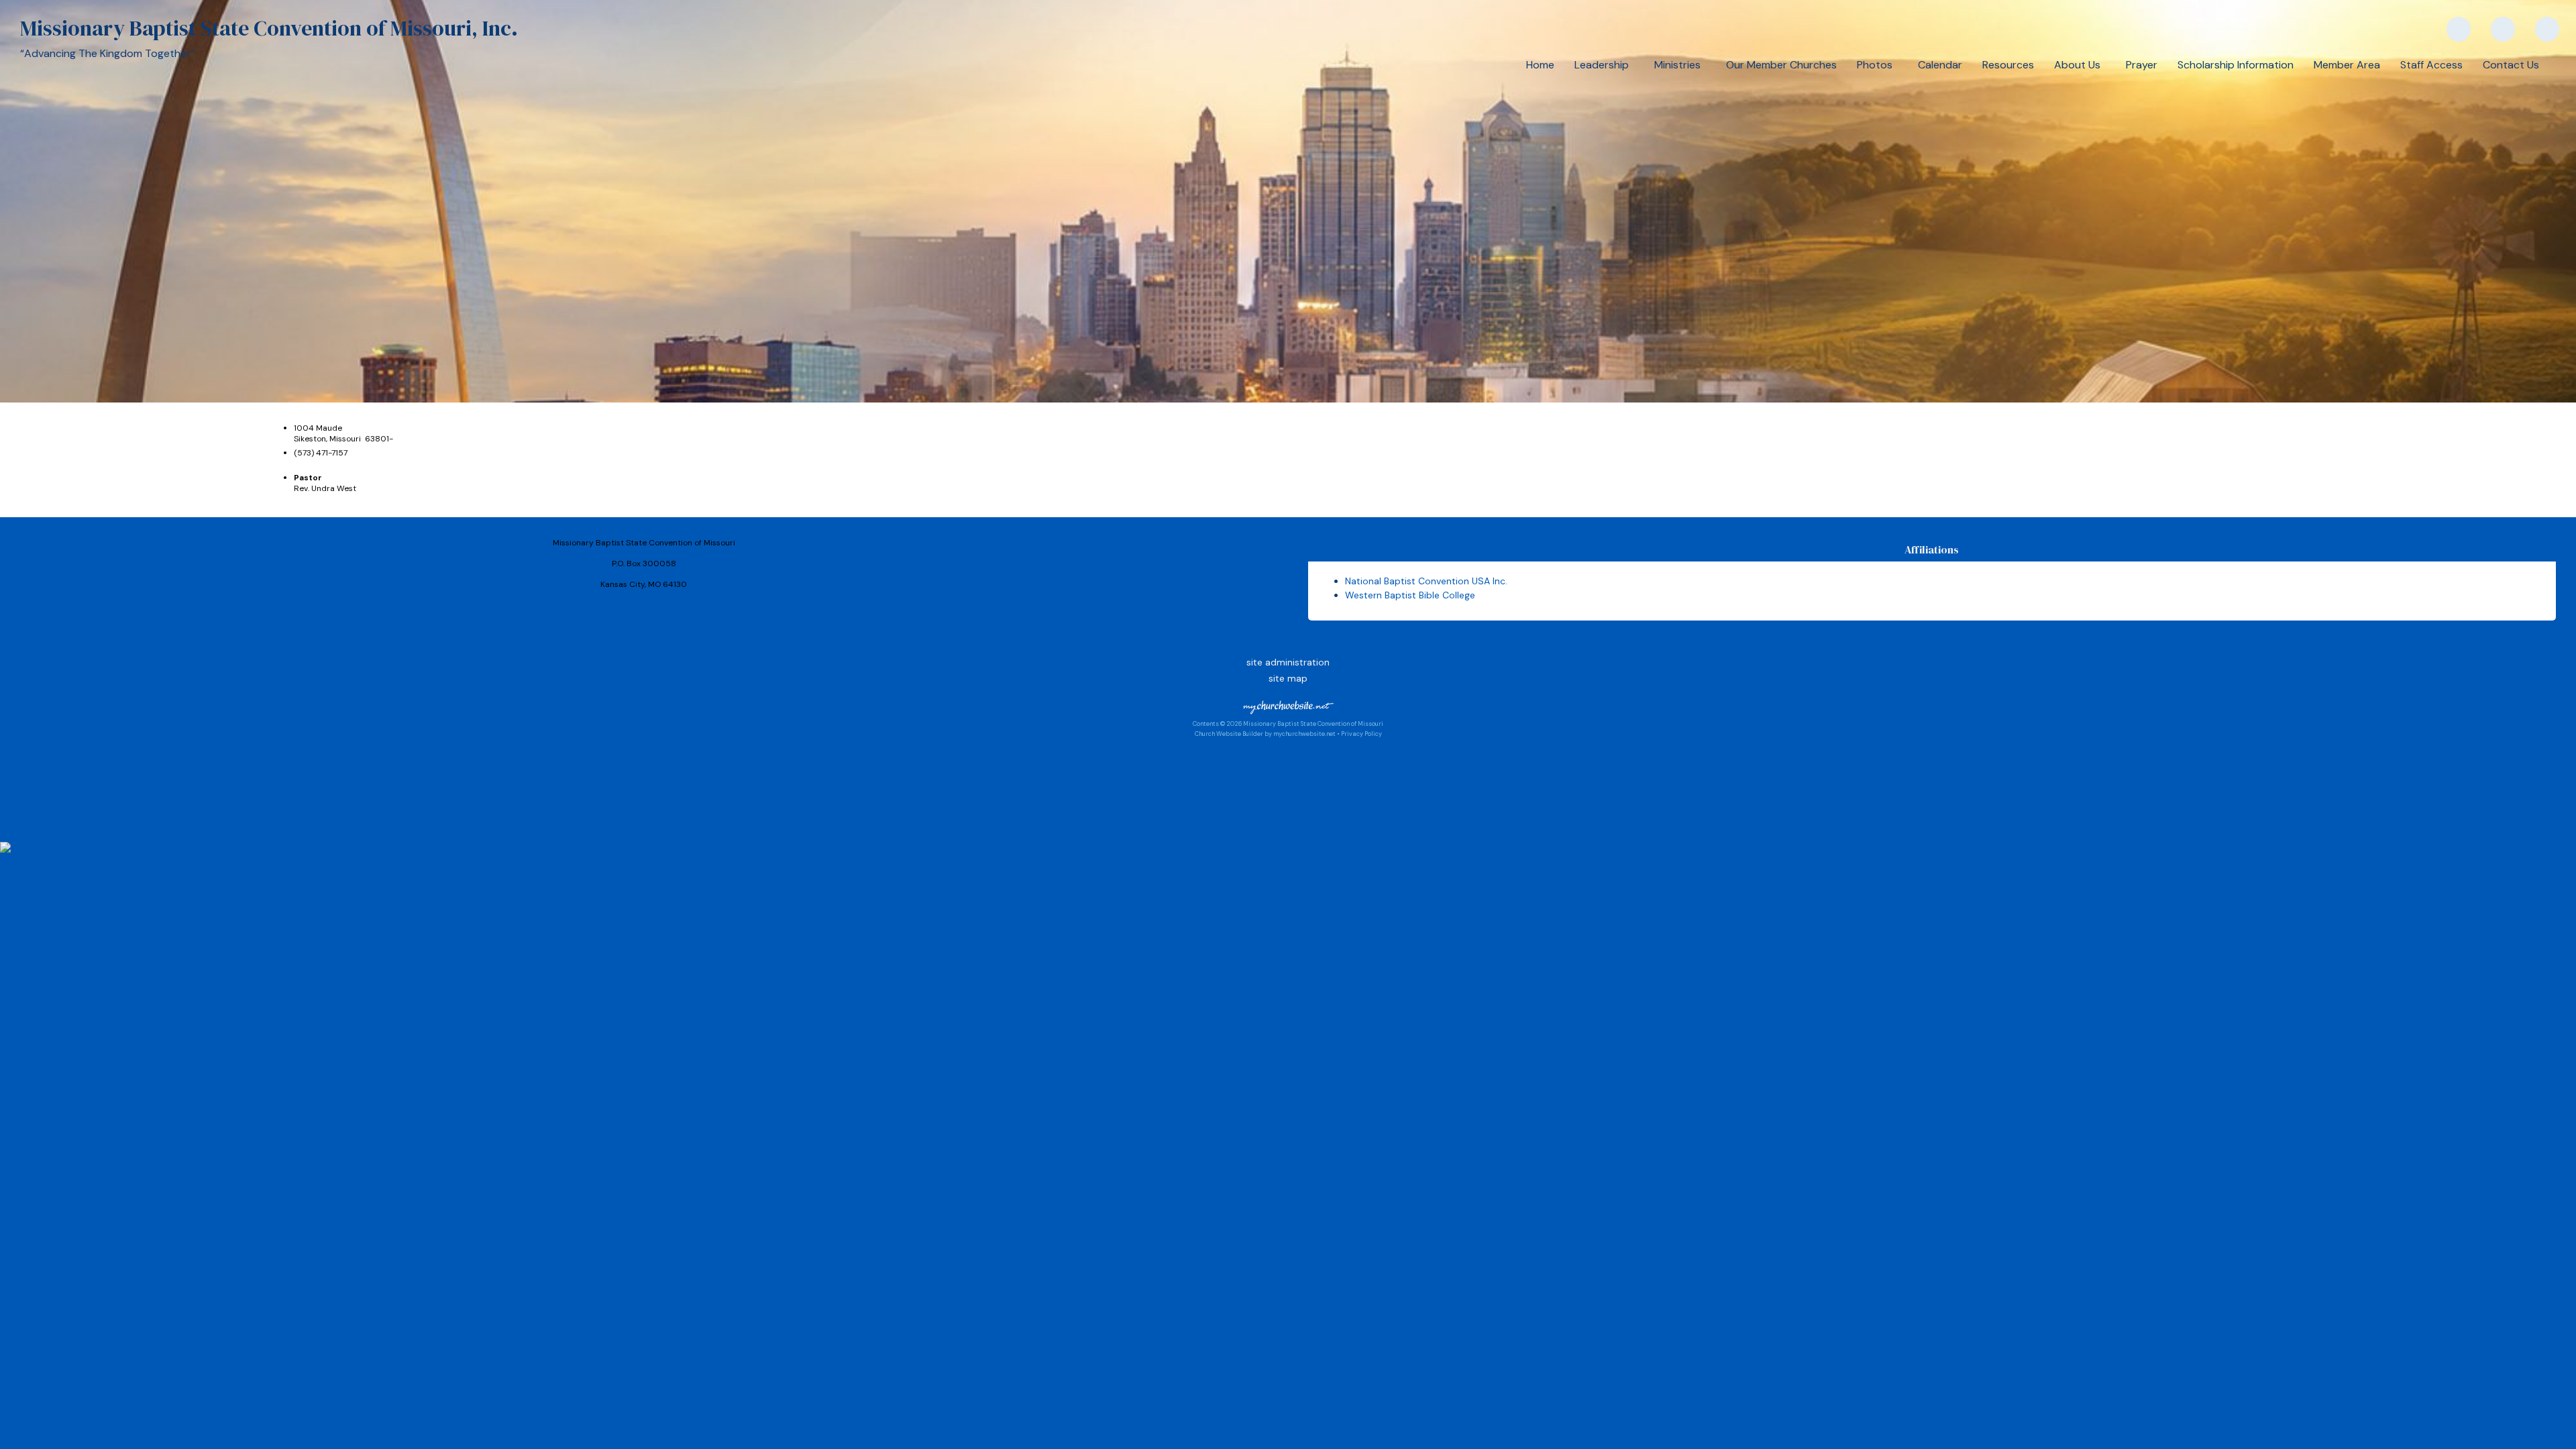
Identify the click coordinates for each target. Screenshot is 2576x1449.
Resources (2008, 65)
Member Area (2347, 65)
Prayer (2142, 65)
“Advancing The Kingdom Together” (107, 53)
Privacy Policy (1361, 734)
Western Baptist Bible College (1410, 595)
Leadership (1604, 65)
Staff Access (2431, 65)
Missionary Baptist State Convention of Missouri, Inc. (269, 28)
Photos (1877, 65)
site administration (1288, 662)
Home (1540, 65)
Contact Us (2511, 65)
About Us (2080, 65)
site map (1288, 678)
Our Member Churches (1781, 65)
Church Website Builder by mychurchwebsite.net (1265, 734)
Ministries (1680, 65)
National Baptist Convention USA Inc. (1426, 581)
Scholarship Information (2236, 65)
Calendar (1940, 65)
